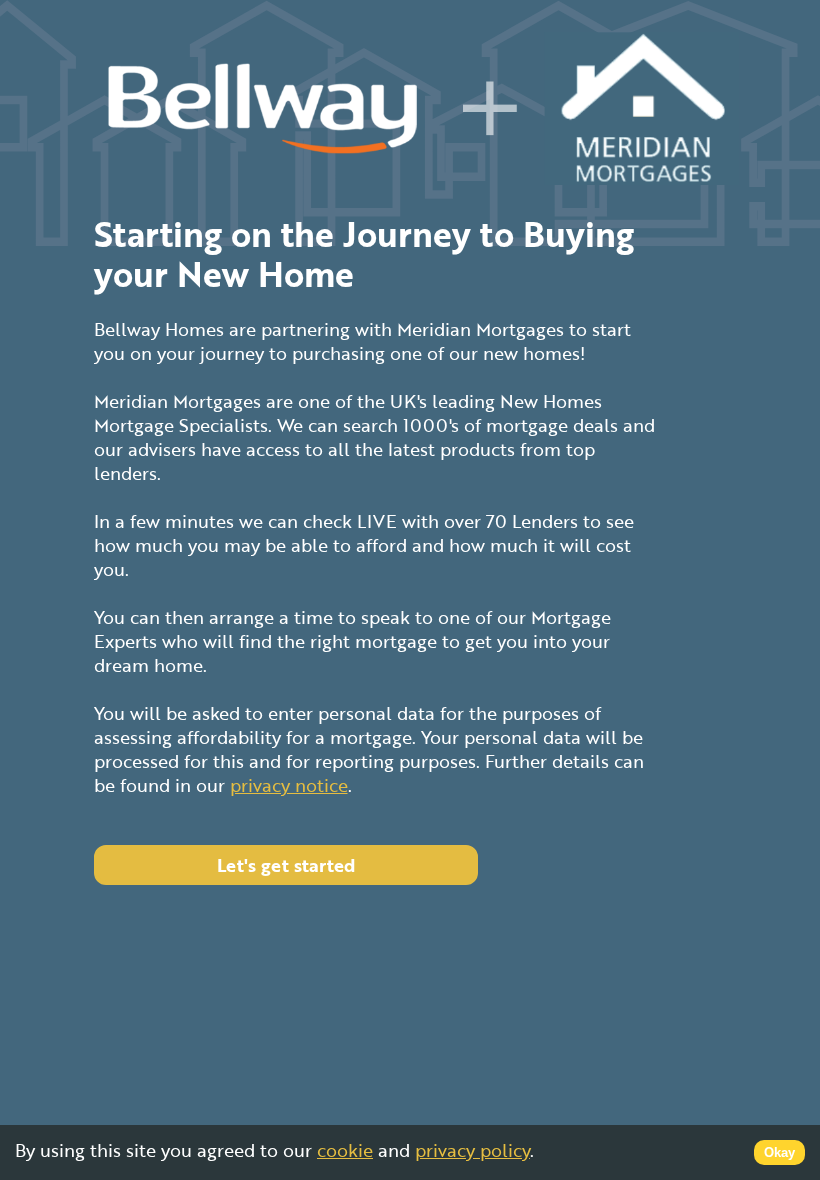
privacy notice (289, 785)
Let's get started (286, 865)
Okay (779, 1152)
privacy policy (472, 1150)
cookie (345, 1150)
